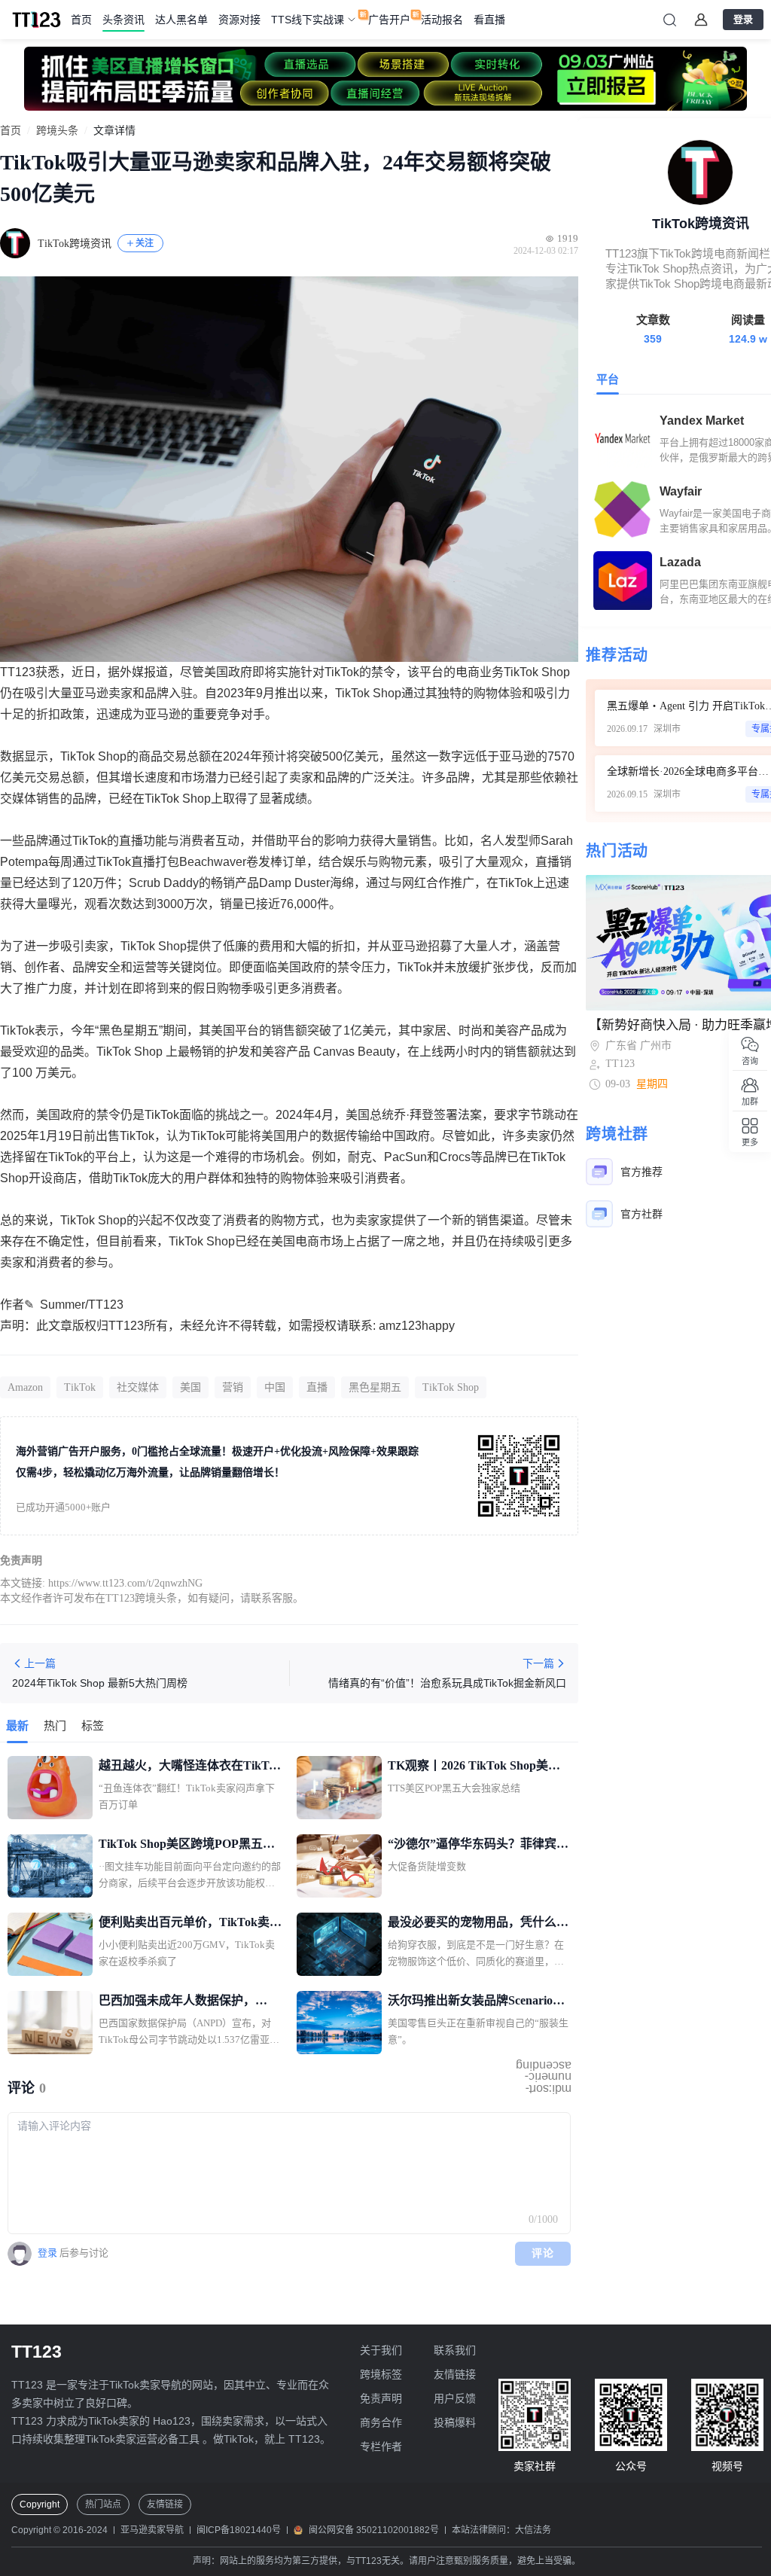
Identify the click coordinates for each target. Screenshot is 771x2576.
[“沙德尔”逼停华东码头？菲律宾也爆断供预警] (339, 1866)
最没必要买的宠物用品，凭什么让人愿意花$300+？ (478, 1924)
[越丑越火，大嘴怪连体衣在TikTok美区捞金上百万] (50, 1788)
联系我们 (455, 2350)
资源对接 (239, 20)
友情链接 (455, 2374)
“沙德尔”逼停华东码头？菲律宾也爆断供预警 (478, 1846)
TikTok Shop (451, 1387)
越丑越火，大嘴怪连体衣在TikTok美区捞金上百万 (190, 1767)
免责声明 (381, 2398)
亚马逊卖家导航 (152, 2530)
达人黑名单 (181, 20)
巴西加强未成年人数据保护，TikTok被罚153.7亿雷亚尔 (177, 2002)
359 (653, 339)
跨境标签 (381, 2374)
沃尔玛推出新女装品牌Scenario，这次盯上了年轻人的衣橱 (476, 2002)
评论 (543, 2253)
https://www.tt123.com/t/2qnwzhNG (125, 1583)
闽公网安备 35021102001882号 (374, 2530)
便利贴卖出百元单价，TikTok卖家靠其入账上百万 (190, 1924)
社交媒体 (138, 1387)
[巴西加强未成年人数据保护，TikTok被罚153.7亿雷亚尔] (50, 2023)
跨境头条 (57, 131)
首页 (81, 20)
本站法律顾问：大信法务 (501, 2530)
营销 (233, 1387)
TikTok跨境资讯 (75, 244)
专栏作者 (381, 2446)
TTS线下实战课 (308, 20)
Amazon (25, 1387)
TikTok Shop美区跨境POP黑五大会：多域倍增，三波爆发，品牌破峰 (189, 1846)
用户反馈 (455, 2398)
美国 (190, 1387)
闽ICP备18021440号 (239, 2530)
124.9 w (748, 339)
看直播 (489, 20)
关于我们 (381, 2350)
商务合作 (381, 2422)
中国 (275, 1387)
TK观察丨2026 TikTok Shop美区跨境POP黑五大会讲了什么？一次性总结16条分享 (478, 1767)
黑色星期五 (375, 1387)
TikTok (80, 1387)
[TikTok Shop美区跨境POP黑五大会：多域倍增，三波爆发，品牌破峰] (50, 1866)
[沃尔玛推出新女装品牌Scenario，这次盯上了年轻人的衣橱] (339, 2023)
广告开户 (389, 20)
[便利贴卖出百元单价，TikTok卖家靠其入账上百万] (50, 1944)
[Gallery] (385, 79)
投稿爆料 (455, 2422)
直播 (317, 1387)
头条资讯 (123, 20)
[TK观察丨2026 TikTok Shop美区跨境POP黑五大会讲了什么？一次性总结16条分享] (339, 1788)
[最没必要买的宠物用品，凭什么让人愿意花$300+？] (339, 1944)
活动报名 (442, 20)
